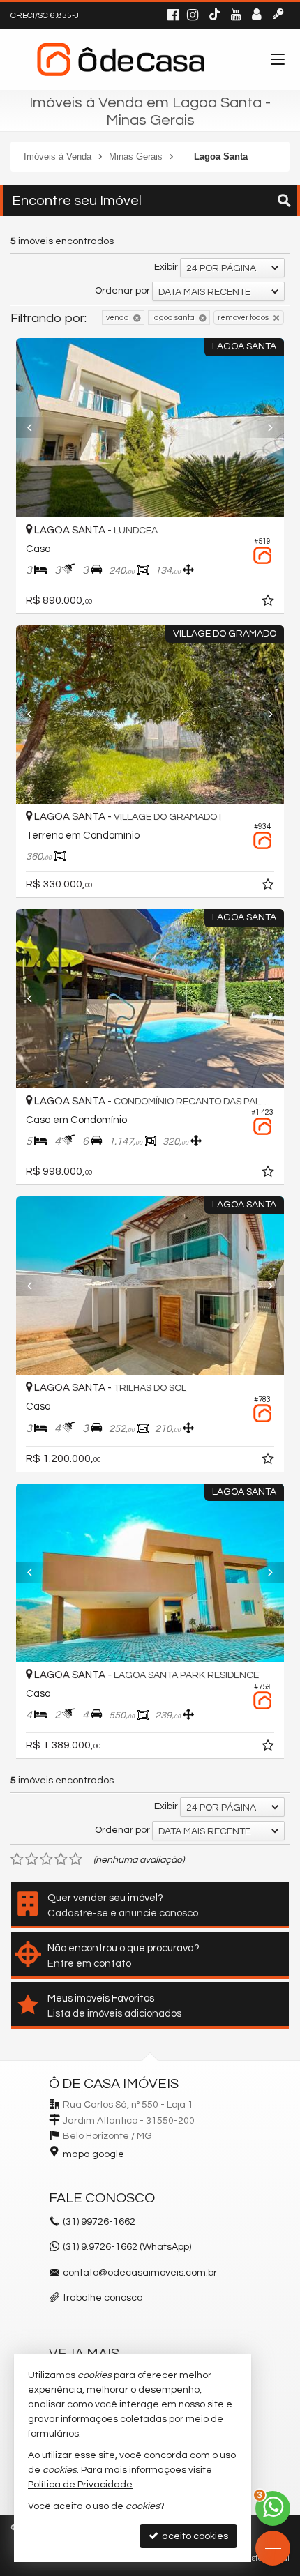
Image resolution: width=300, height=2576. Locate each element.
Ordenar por (122, 291)
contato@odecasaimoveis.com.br (140, 2273)
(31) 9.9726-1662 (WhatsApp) (127, 2247)
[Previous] (36, 427)
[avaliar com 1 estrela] (17, 1859)
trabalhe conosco (103, 2298)
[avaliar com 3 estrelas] (46, 1859)
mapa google (93, 2154)
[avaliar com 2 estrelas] (32, 1859)
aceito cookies (194, 2536)
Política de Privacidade (80, 2485)
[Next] (264, 427)
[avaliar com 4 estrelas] (61, 1859)
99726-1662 (99, 2222)
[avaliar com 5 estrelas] (76, 1859)
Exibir (166, 267)
